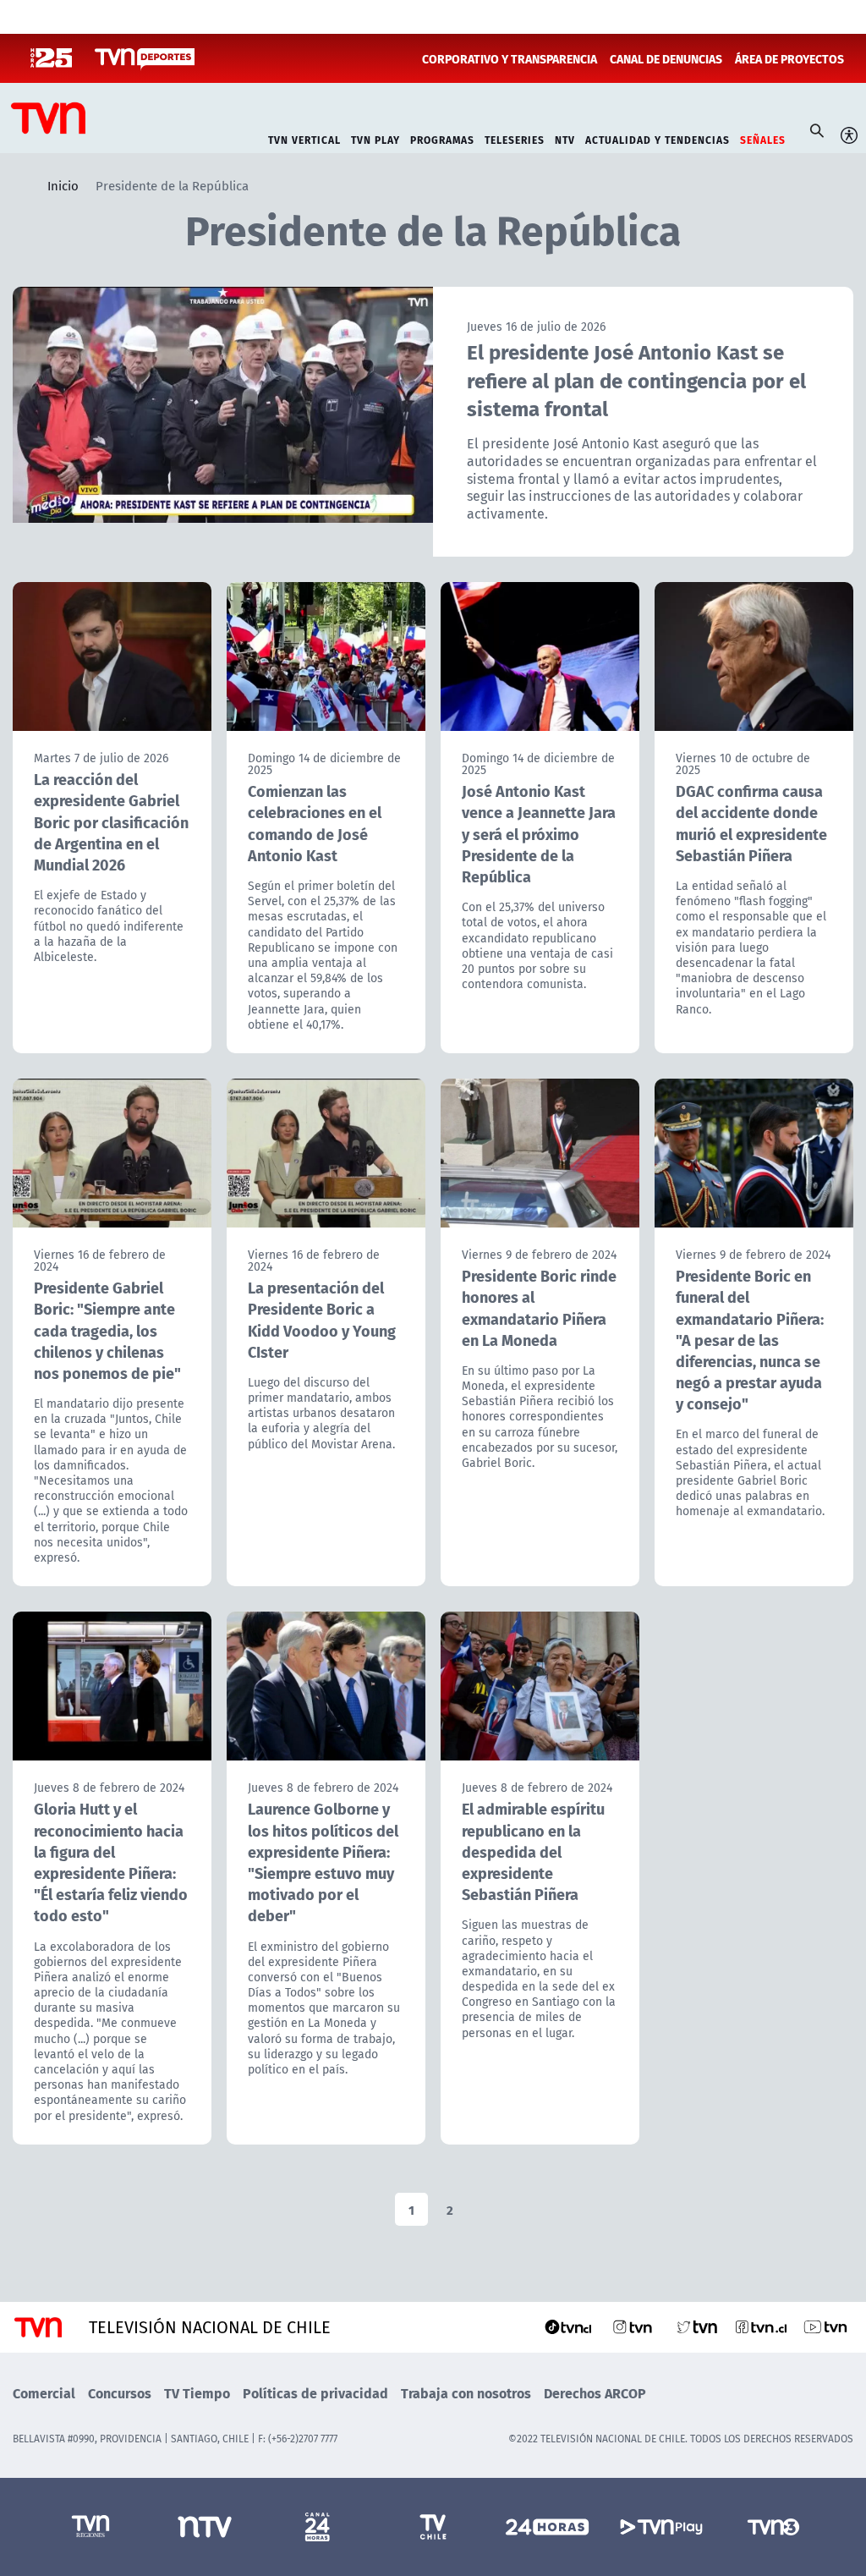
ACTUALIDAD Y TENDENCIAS (658, 138)
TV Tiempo (197, 2393)
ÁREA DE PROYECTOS (789, 58)
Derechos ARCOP (595, 2393)
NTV (565, 138)
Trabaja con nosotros (466, 2393)
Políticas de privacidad (315, 2393)
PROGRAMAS (442, 138)
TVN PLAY (375, 138)
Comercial (44, 2393)
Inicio (63, 185)
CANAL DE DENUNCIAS (666, 58)
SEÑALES (763, 138)
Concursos (120, 2393)
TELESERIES (515, 138)
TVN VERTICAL (304, 138)
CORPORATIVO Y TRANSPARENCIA (510, 58)
